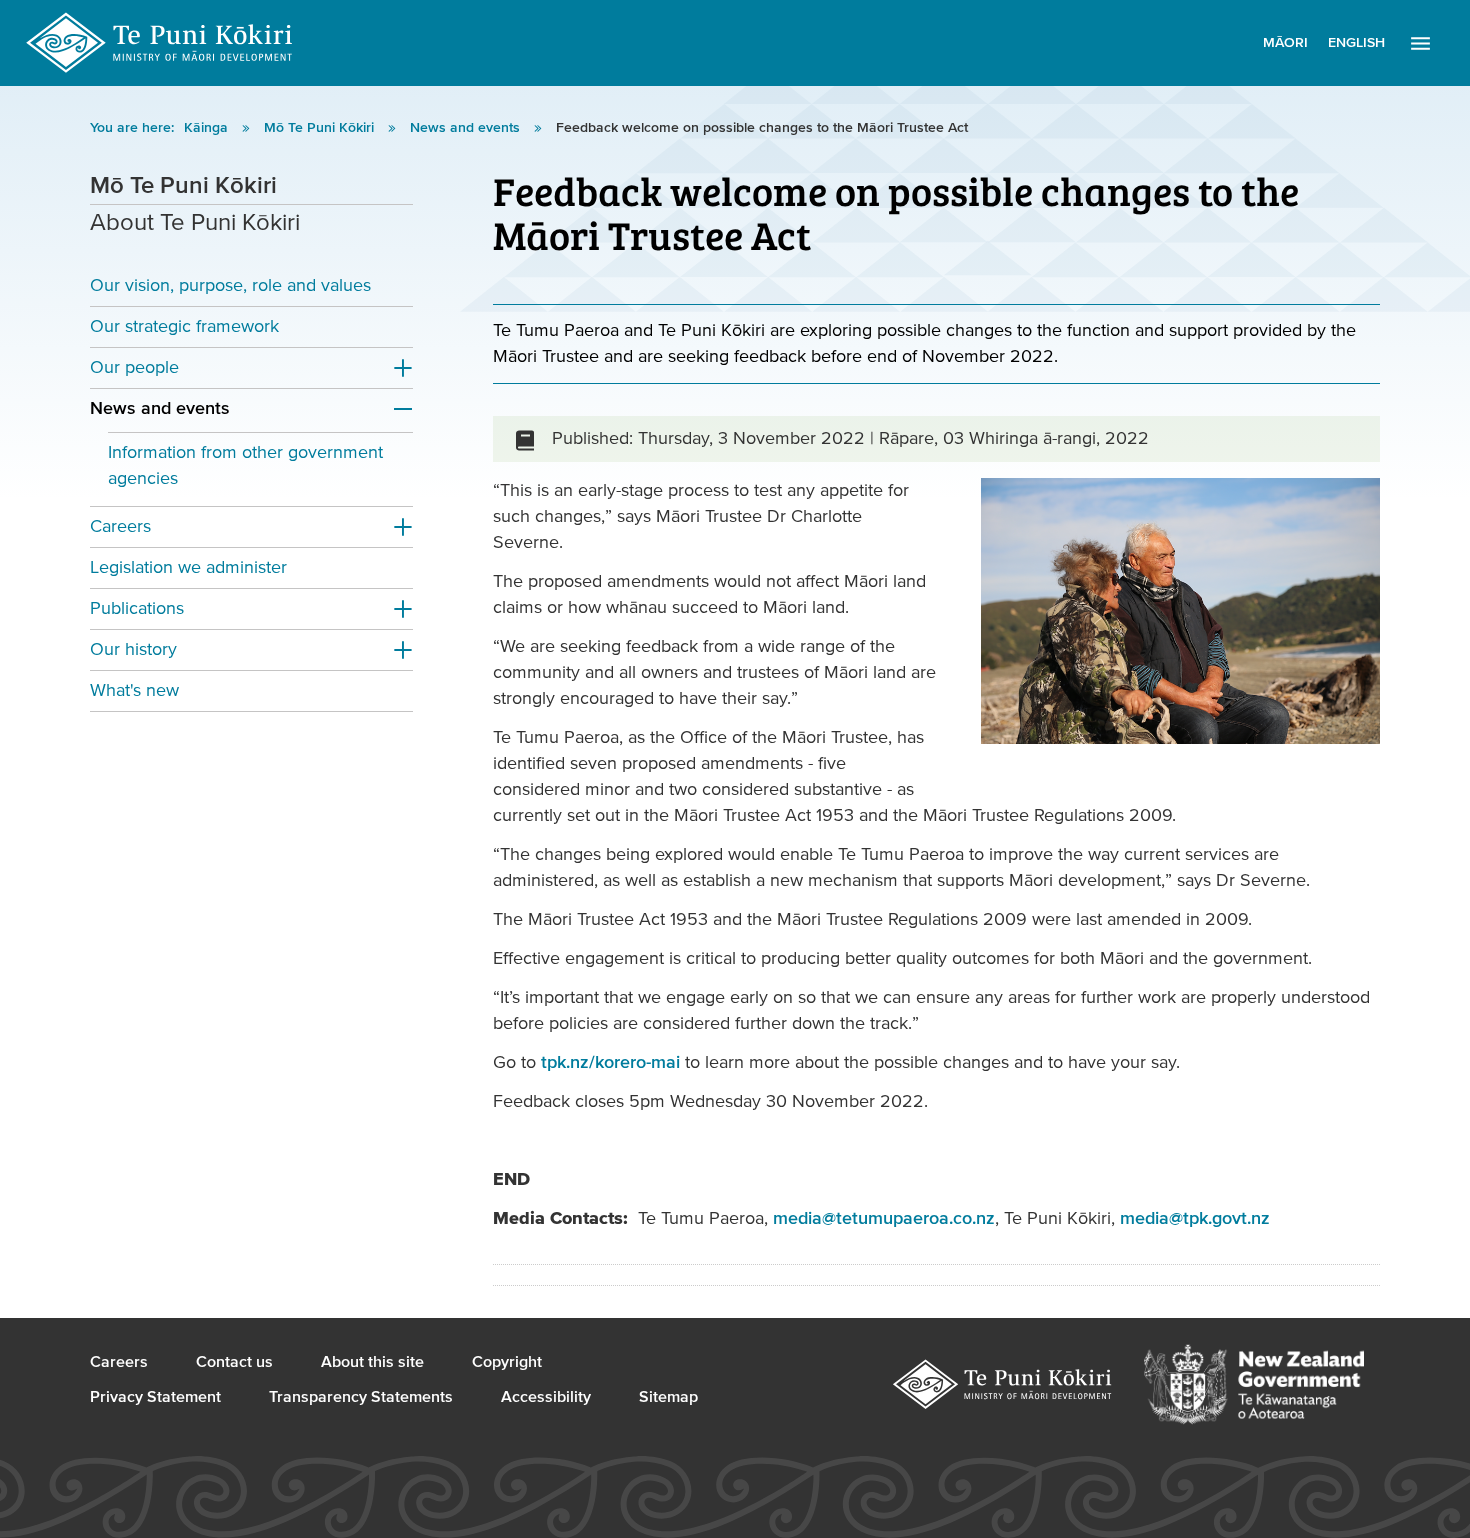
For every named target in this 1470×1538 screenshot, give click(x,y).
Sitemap (668, 1397)
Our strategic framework (184, 326)
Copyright (507, 1362)
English (1356, 43)
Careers (120, 526)
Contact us (234, 1362)
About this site (372, 1362)
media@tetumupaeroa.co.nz (884, 1218)
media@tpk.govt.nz (1195, 1218)
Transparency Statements (361, 1397)
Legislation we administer (188, 567)
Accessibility (546, 1397)
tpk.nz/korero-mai (610, 1062)
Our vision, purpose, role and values (230, 285)
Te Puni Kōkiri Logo (160, 43)
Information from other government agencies (245, 465)
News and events (467, 128)
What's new (134, 690)
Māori (1285, 43)
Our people (134, 367)
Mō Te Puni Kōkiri (321, 128)
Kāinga (208, 128)
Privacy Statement (155, 1397)
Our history (133, 649)
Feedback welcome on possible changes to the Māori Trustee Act (762, 128)
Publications (137, 608)
